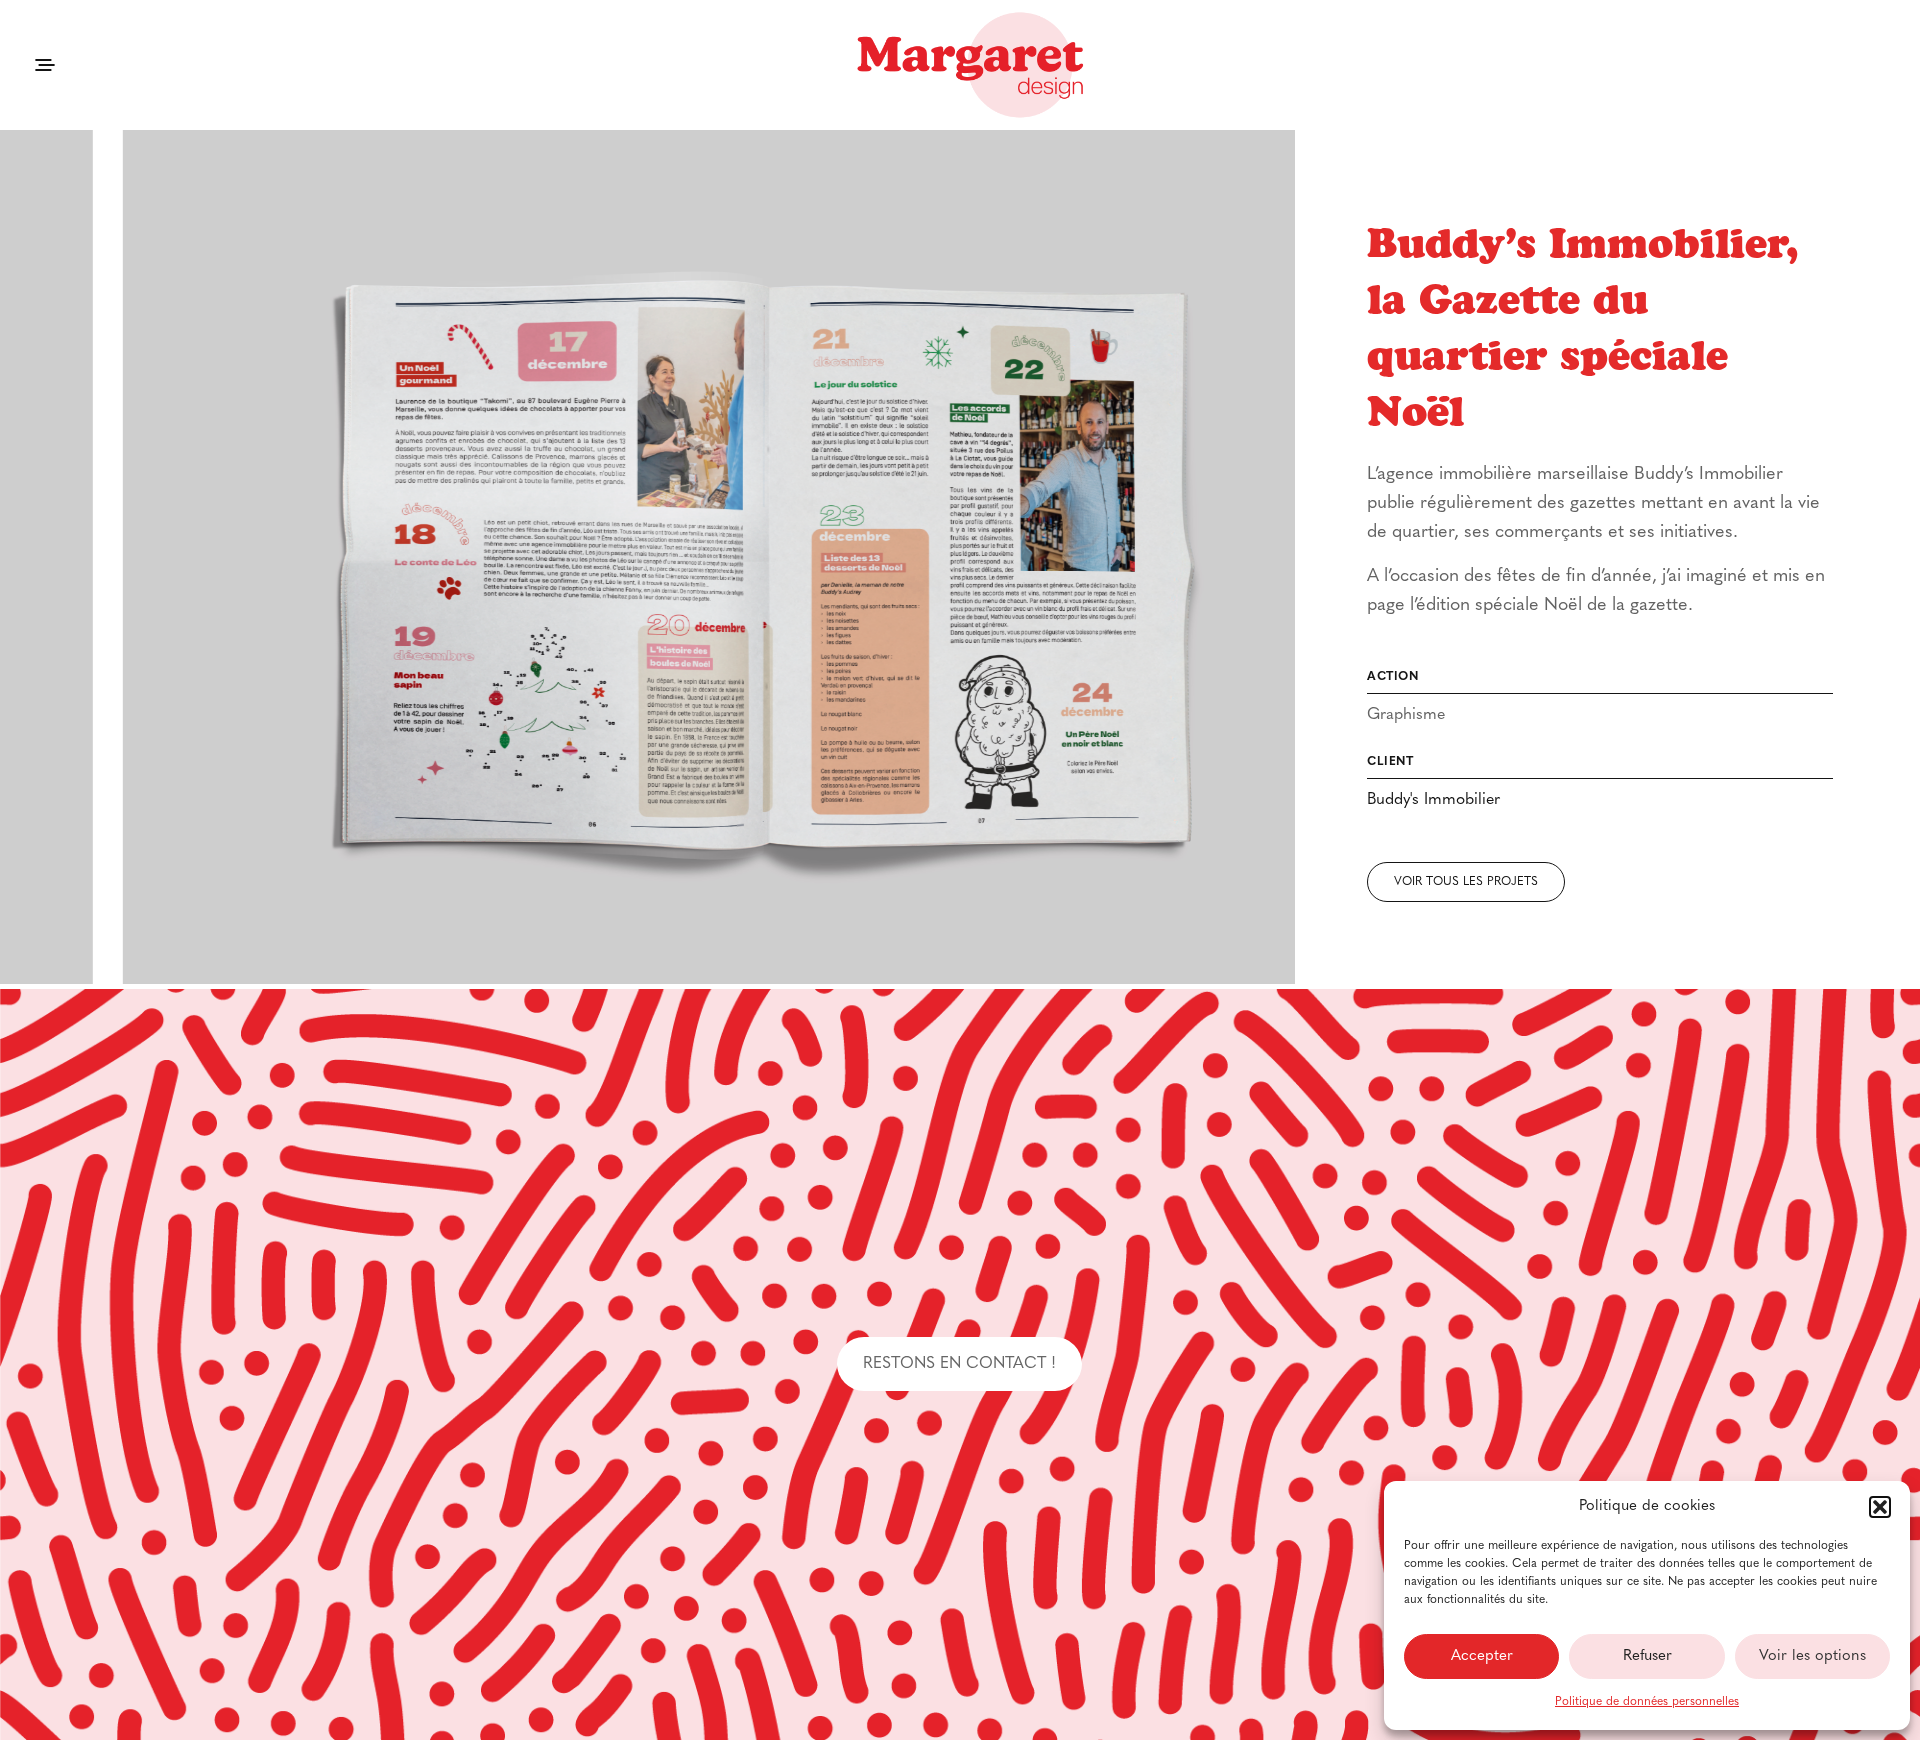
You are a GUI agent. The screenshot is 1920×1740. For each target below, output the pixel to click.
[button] (1880, 1507)
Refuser (1647, 1656)
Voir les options (1812, 1656)
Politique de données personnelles (1647, 1702)
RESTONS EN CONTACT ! (959, 1364)
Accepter (1482, 1656)
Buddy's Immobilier (1433, 800)
